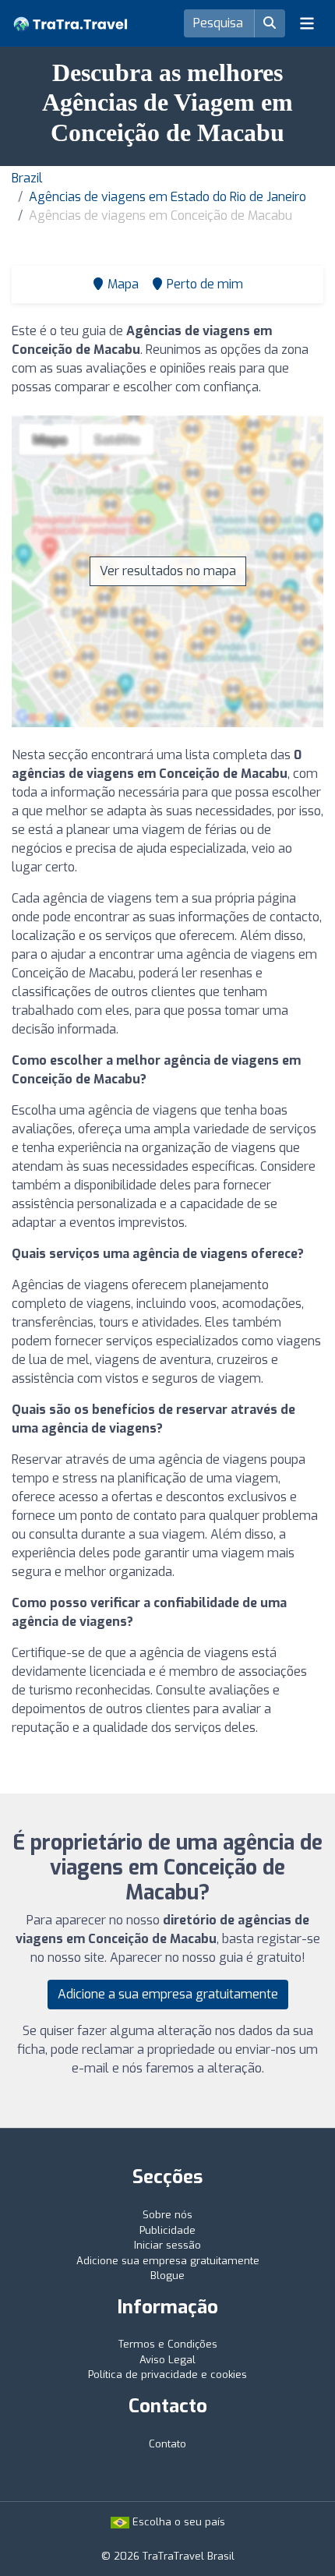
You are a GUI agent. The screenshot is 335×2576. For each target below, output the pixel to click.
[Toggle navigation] (307, 23)
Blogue (167, 2276)
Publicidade (167, 2230)
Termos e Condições (168, 2344)
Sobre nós (167, 2215)
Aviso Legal (167, 2360)
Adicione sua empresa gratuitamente (168, 2261)
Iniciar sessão (167, 2245)
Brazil (27, 178)
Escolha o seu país (177, 2522)
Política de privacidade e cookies (167, 2375)
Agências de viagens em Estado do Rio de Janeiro (167, 197)
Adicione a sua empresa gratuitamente (168, 1994)
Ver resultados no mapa (168, 571)
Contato (167, 2444)
